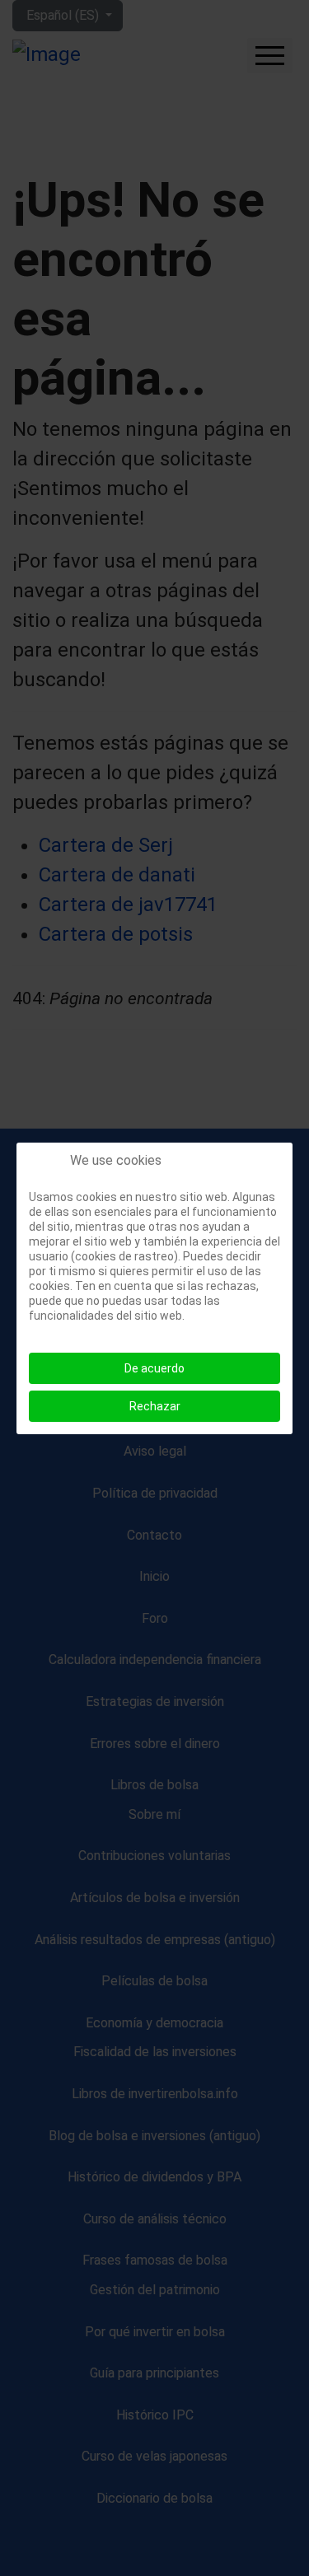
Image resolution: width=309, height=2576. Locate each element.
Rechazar (155, 1406)
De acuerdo (154, 1368)
